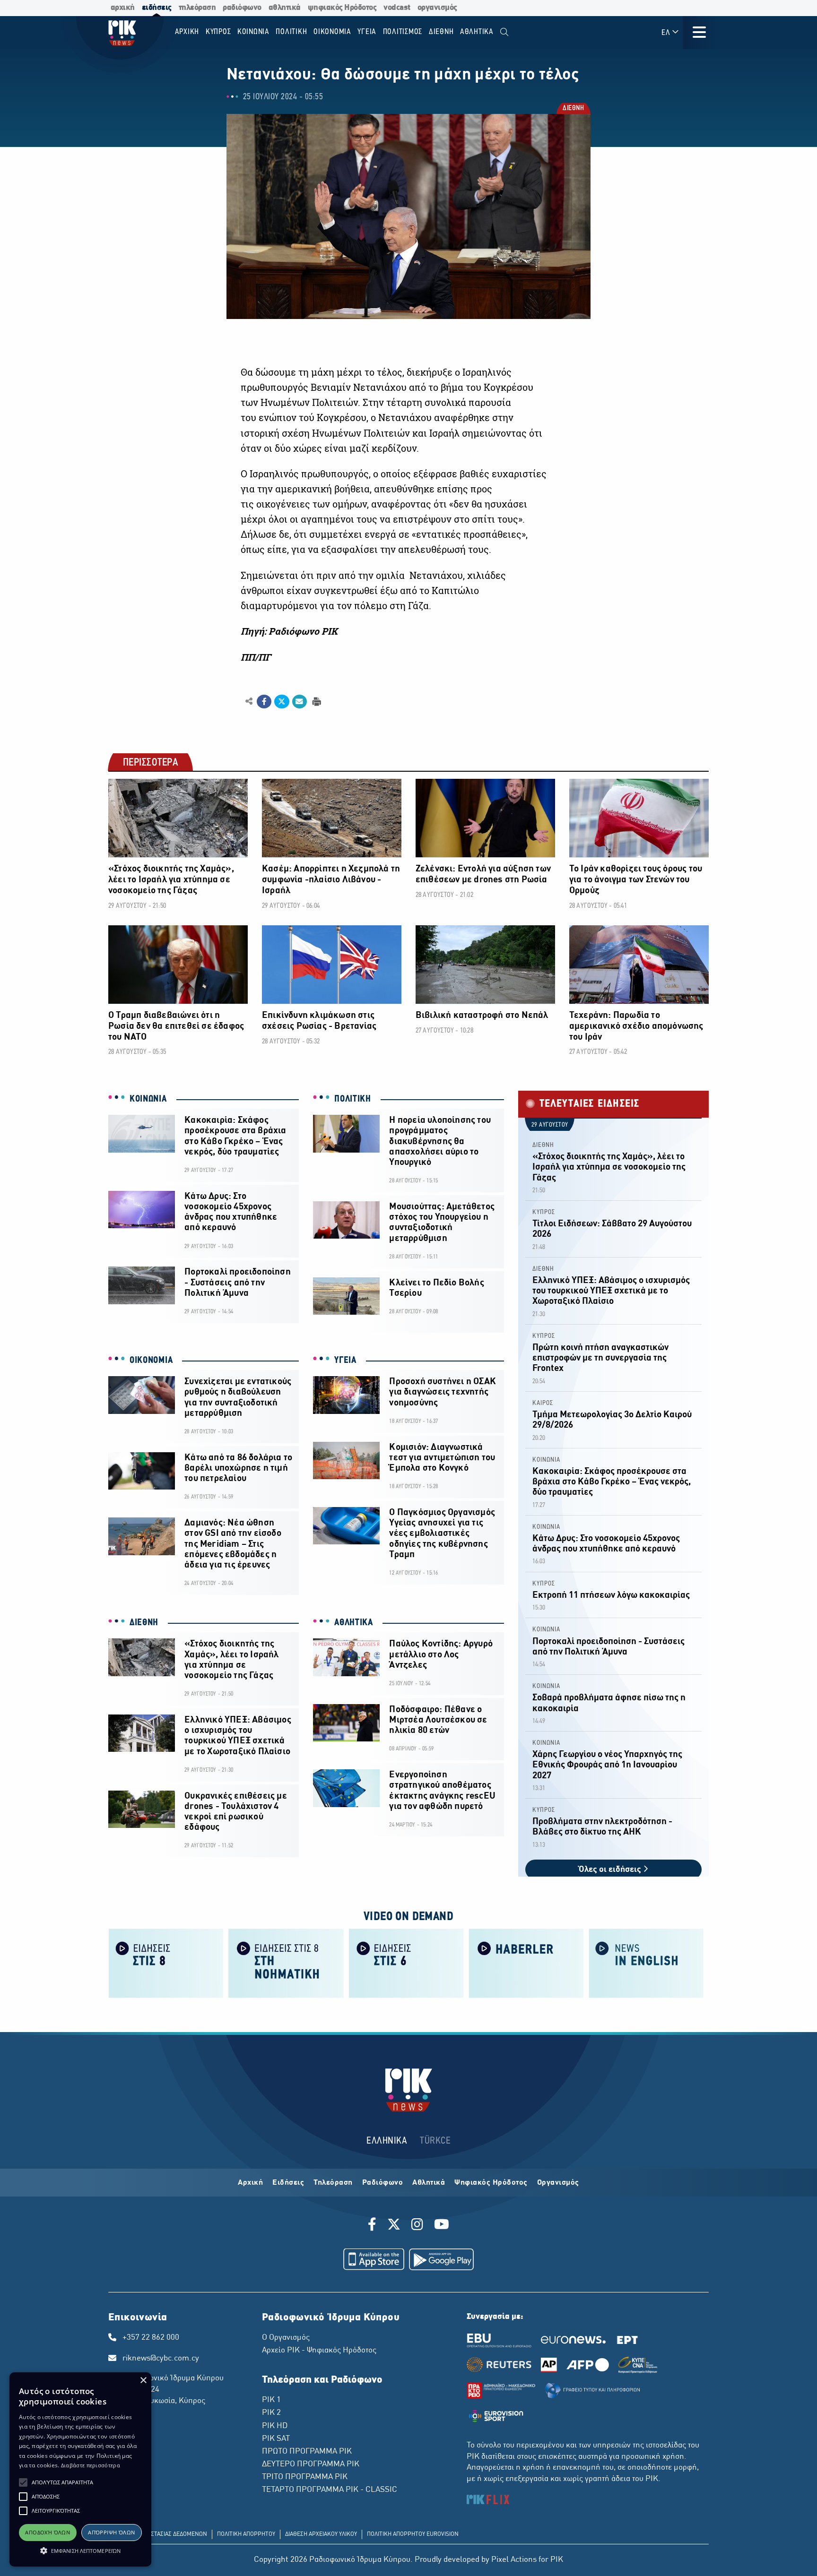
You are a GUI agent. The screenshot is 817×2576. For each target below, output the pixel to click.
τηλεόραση (197, 8)
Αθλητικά (429, 2183)
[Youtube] (442, 2226)
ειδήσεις (157, 8)
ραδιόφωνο (242, 8)
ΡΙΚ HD (275, 2426)
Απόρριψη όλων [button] (111, 2532)
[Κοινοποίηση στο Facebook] (264, 702)
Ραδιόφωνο (383, 2183)
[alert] (80, 2469)
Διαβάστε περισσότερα (91, 2465)
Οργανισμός (558, 2183)
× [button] (143, 2381)
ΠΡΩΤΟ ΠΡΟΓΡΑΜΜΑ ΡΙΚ (307, 2452)
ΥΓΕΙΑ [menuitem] (367, 32)
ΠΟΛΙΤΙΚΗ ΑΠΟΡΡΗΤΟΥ (246, 2534)
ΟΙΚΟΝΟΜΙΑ (151, 1361)
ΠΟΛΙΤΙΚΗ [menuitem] (291, 32)
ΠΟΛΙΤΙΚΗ (353, 1099)
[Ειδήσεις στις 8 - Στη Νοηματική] (286, 1963)
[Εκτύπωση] (316, 701)
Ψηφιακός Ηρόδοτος (491, 2183)
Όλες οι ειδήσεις (611, 1870)
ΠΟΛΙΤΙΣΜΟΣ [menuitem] (403, 32)
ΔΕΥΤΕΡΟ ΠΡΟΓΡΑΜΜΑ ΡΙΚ (311, 2464)
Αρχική (250, 2183)
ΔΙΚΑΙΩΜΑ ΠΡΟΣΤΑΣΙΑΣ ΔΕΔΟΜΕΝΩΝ (160, 2534)
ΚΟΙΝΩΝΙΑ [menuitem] (253, 32)
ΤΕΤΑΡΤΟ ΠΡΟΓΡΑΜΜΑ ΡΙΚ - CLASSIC (330, 2490)
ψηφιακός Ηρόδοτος (342, 8)
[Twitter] (394, 2226)
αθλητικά (285, 8)
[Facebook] (374, 2226)
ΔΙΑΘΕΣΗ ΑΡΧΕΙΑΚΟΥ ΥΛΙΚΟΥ (321, 2534)
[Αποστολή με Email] (300, 702)
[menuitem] (504, 32)
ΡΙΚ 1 (271, 2400)
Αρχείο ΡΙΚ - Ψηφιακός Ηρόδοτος (319, 2351)
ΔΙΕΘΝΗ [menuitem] (441, 32)
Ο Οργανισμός (286, 2338)
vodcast (397, 8)
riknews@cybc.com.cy (161, 2359)
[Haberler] (526, 1963)
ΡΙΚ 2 (271, 2413)
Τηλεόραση (333, 2183)
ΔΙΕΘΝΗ (573, 109)
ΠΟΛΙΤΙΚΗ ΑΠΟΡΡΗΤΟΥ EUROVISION (413, 2534)
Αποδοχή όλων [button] (48, 2532)
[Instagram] (417, 2226)
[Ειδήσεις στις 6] (406, 1963)
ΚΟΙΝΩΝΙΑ (148, 1099)
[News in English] (646, 1963)
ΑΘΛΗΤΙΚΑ (354, 1623)
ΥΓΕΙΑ (345, 1361)
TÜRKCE (435, 2141)
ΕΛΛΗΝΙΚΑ (387, 2141)
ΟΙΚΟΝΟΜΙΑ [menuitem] (332, 32)
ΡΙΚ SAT (276, 2439)
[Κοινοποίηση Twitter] (282, 702)
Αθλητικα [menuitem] (477, 32)
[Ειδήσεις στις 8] (166, 1963)
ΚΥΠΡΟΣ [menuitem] (218, 32)
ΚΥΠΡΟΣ (544, 1212)
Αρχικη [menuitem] (187, 32)
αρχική (123, 8)
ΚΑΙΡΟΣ (543, 1403)
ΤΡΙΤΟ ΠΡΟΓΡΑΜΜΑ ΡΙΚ (305, 2477)
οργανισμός (437, 8)
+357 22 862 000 (151, 2338)
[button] (23, 2482)
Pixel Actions (514, 2560)
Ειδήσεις (288, 2183)
